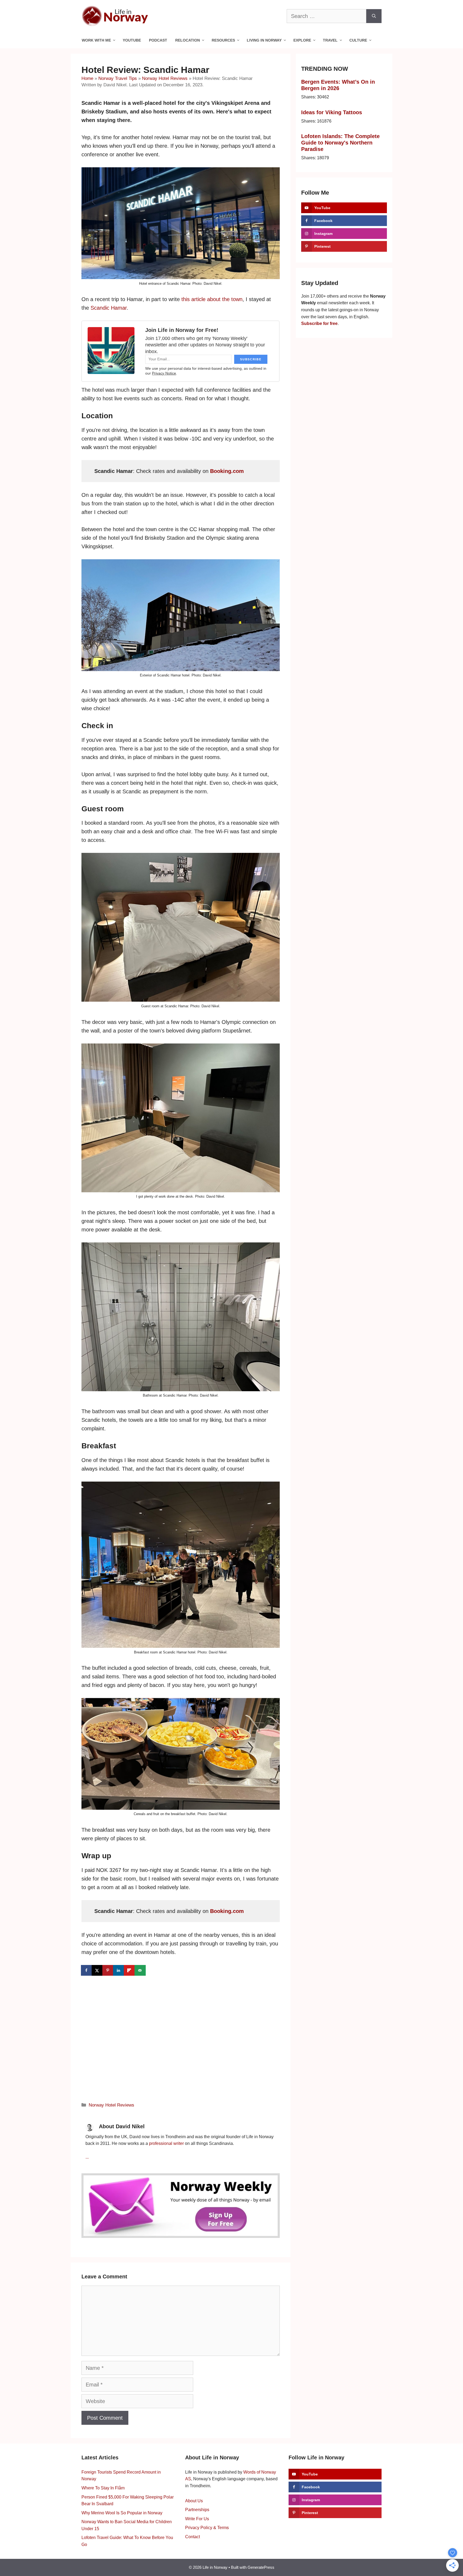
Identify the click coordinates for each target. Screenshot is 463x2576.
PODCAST (158, 40)
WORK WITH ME (96, 40)
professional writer (166, 2143)
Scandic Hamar (109, 308)
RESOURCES (223, 40)
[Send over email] (140, 1970)
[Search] (374, 16)
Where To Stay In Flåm (103, 2488)
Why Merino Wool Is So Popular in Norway (122, 2513)
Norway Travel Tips (118, 78)
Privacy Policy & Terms (207, 2528)
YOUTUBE (132, 40)
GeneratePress (261, 2567)
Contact (193, 2537)
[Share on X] (98, 1970)
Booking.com (227, 471)
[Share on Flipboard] (130, 1970)
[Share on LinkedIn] (119, 1970)
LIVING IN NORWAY (264, 40)
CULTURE (358, 40)
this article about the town (212, 299)
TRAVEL (330, 40)
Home (87, 78)
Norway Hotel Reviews (165, 78)
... (87, 2157)
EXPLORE (302, 40)
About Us (194, 2501)
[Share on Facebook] (87, 1970)
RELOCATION (188, 40)
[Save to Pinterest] (108, 1970)
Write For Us (197, 2519)
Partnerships (197, 2510)
